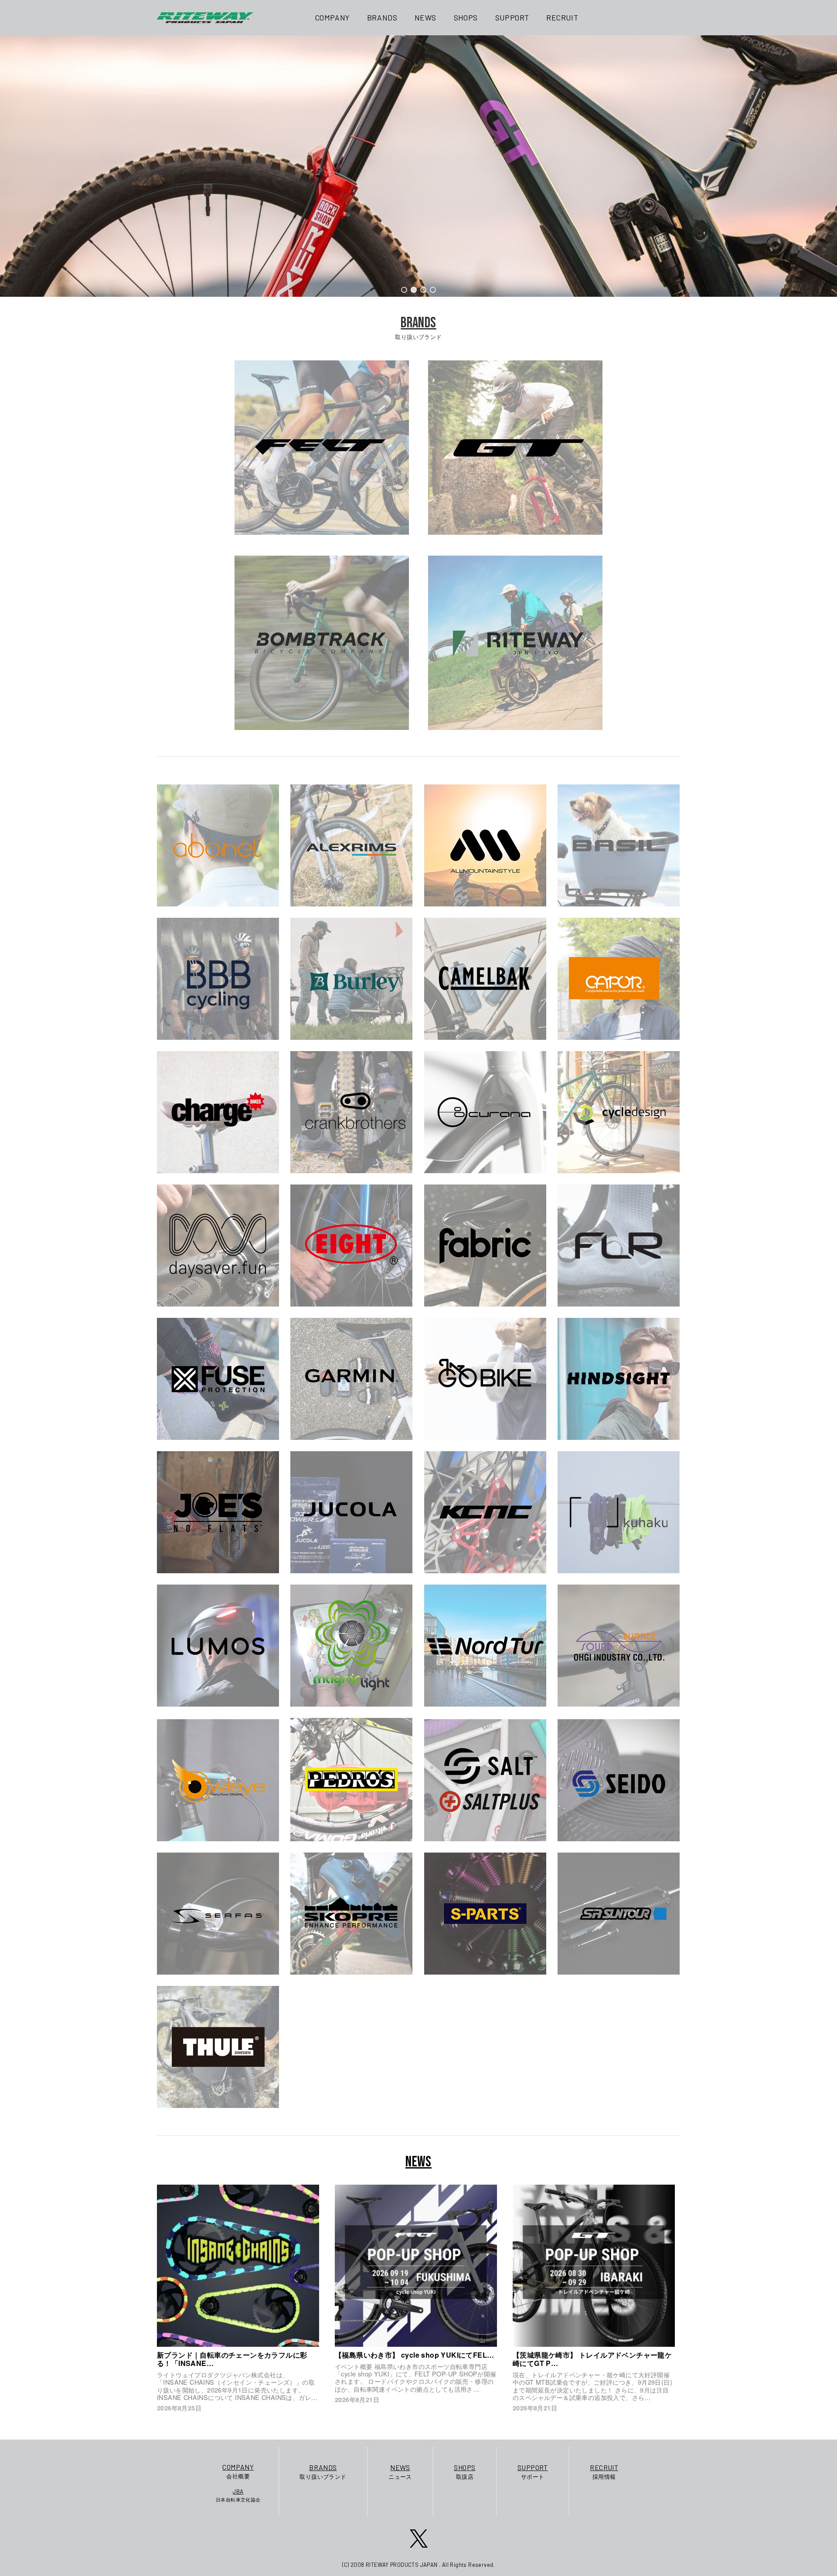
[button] (404, 290)
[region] (418, 166)
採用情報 (604, 2472)
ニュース (400, 2472)
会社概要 (238, 2471)
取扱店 (464, 2472)
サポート (533, 2472)
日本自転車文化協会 (238, 2495)
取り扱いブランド (323, 2472)
